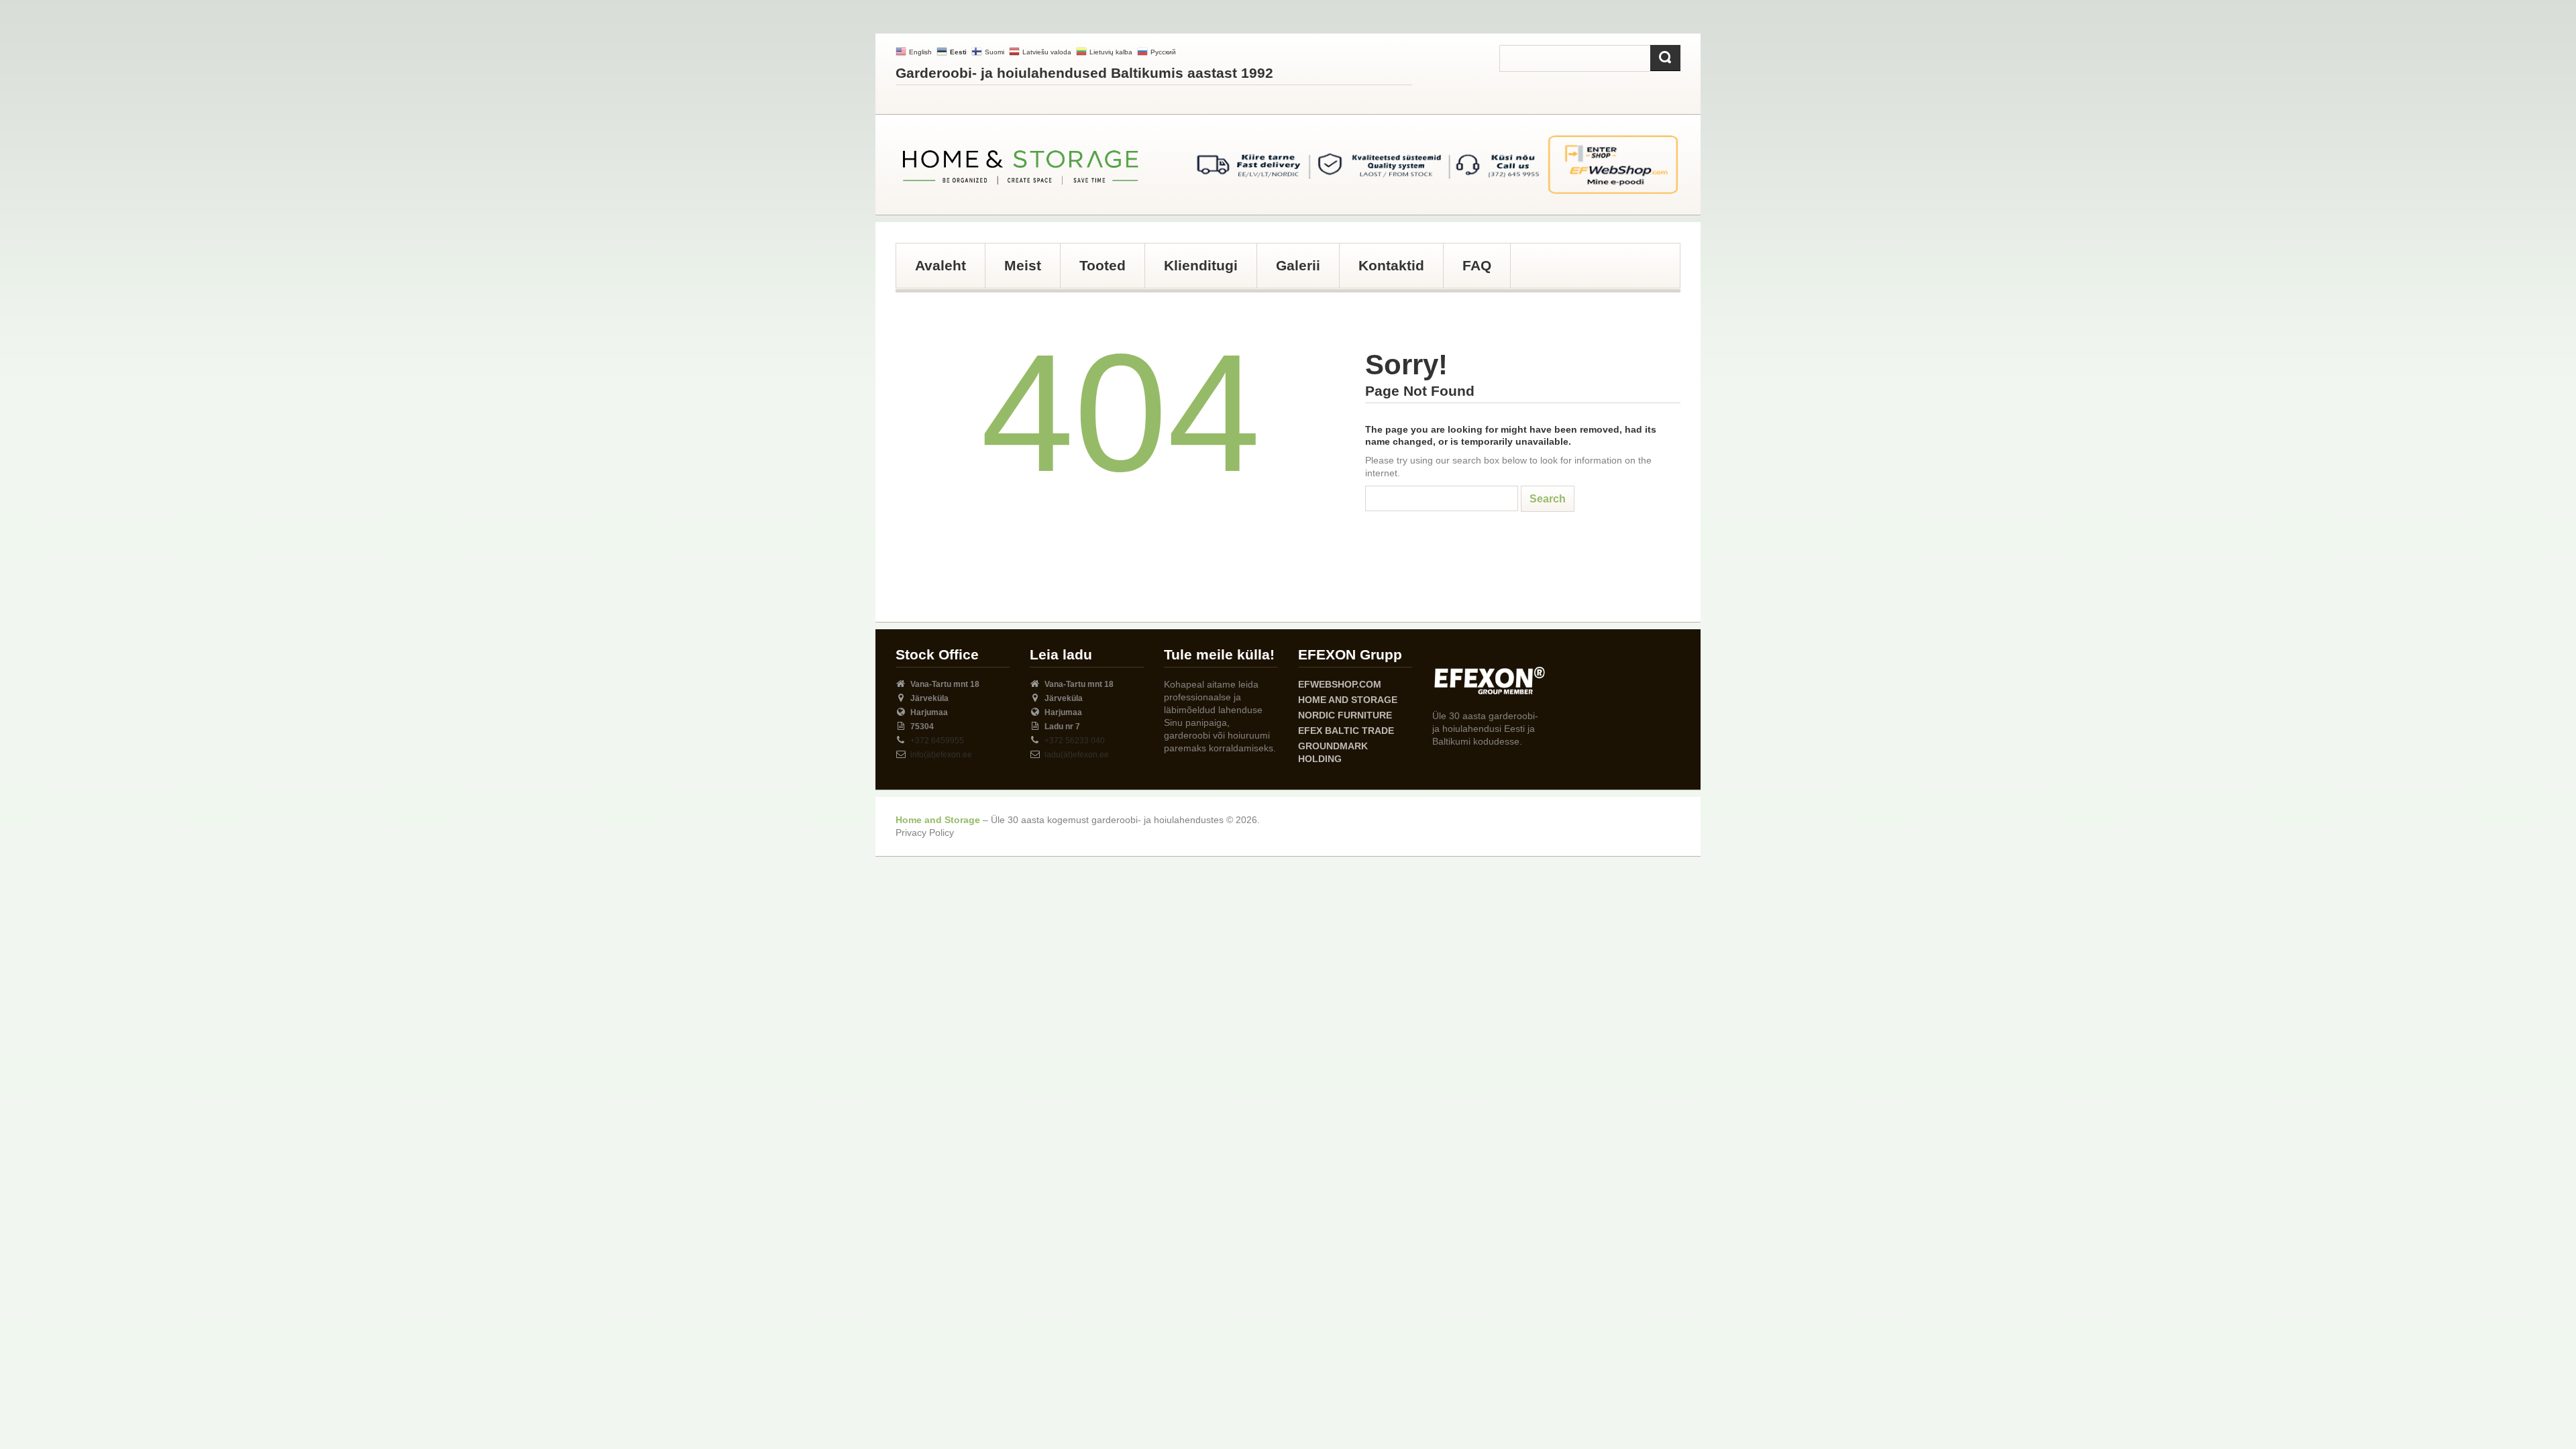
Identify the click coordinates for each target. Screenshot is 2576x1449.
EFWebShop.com (1340, 684)
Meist (1023, 265)
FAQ (1477, 265)
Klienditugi (1201, 265)
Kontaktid (1391, 265)
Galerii (1298, 265)
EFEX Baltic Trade (1346, 731)
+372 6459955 (937, 741)
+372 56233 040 (1075, 741)
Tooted (1103, 265)
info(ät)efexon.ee (941, 755)
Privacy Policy (925, 833)
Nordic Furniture (1345, 715)
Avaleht (941, 265)
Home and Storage (1348, 700)
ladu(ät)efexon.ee (1077, 755)
